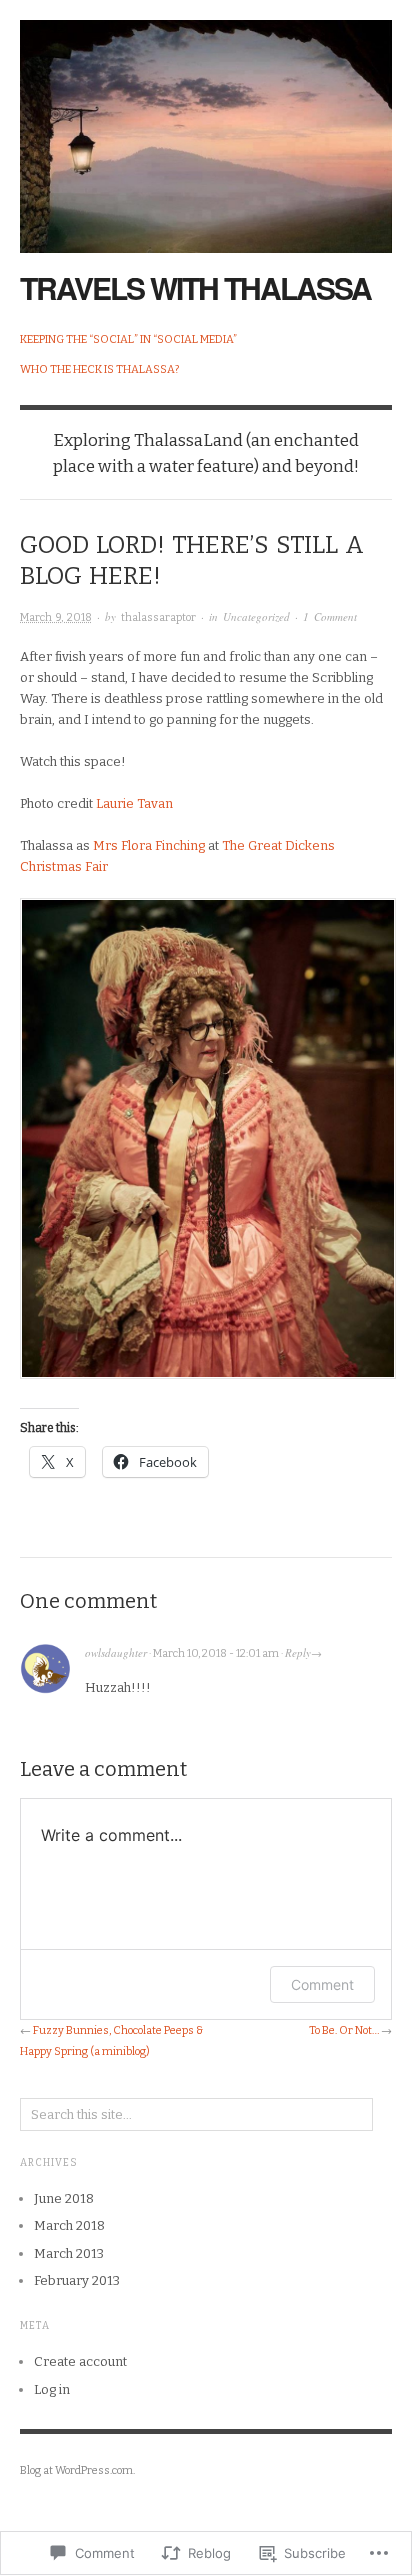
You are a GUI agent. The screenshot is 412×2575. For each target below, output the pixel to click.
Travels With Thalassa (195, 287)
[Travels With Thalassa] (206, 125)
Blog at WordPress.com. (77, 2470)
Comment (322, 1984)
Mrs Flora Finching (150, 845)
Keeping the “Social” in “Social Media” (128, 339)
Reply (298, 1652)
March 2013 (69, 2253)
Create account (80, 2361)
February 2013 (77, 2280)
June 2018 (64, 2198)
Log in (52, 2389)
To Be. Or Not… (344, 2030)
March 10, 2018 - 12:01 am (216, 1653)
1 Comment (330, 616)
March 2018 (69, 2225)
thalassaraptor (158, 617)
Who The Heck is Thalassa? (99, 369)
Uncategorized (256, 616)
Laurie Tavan (134, 803)
